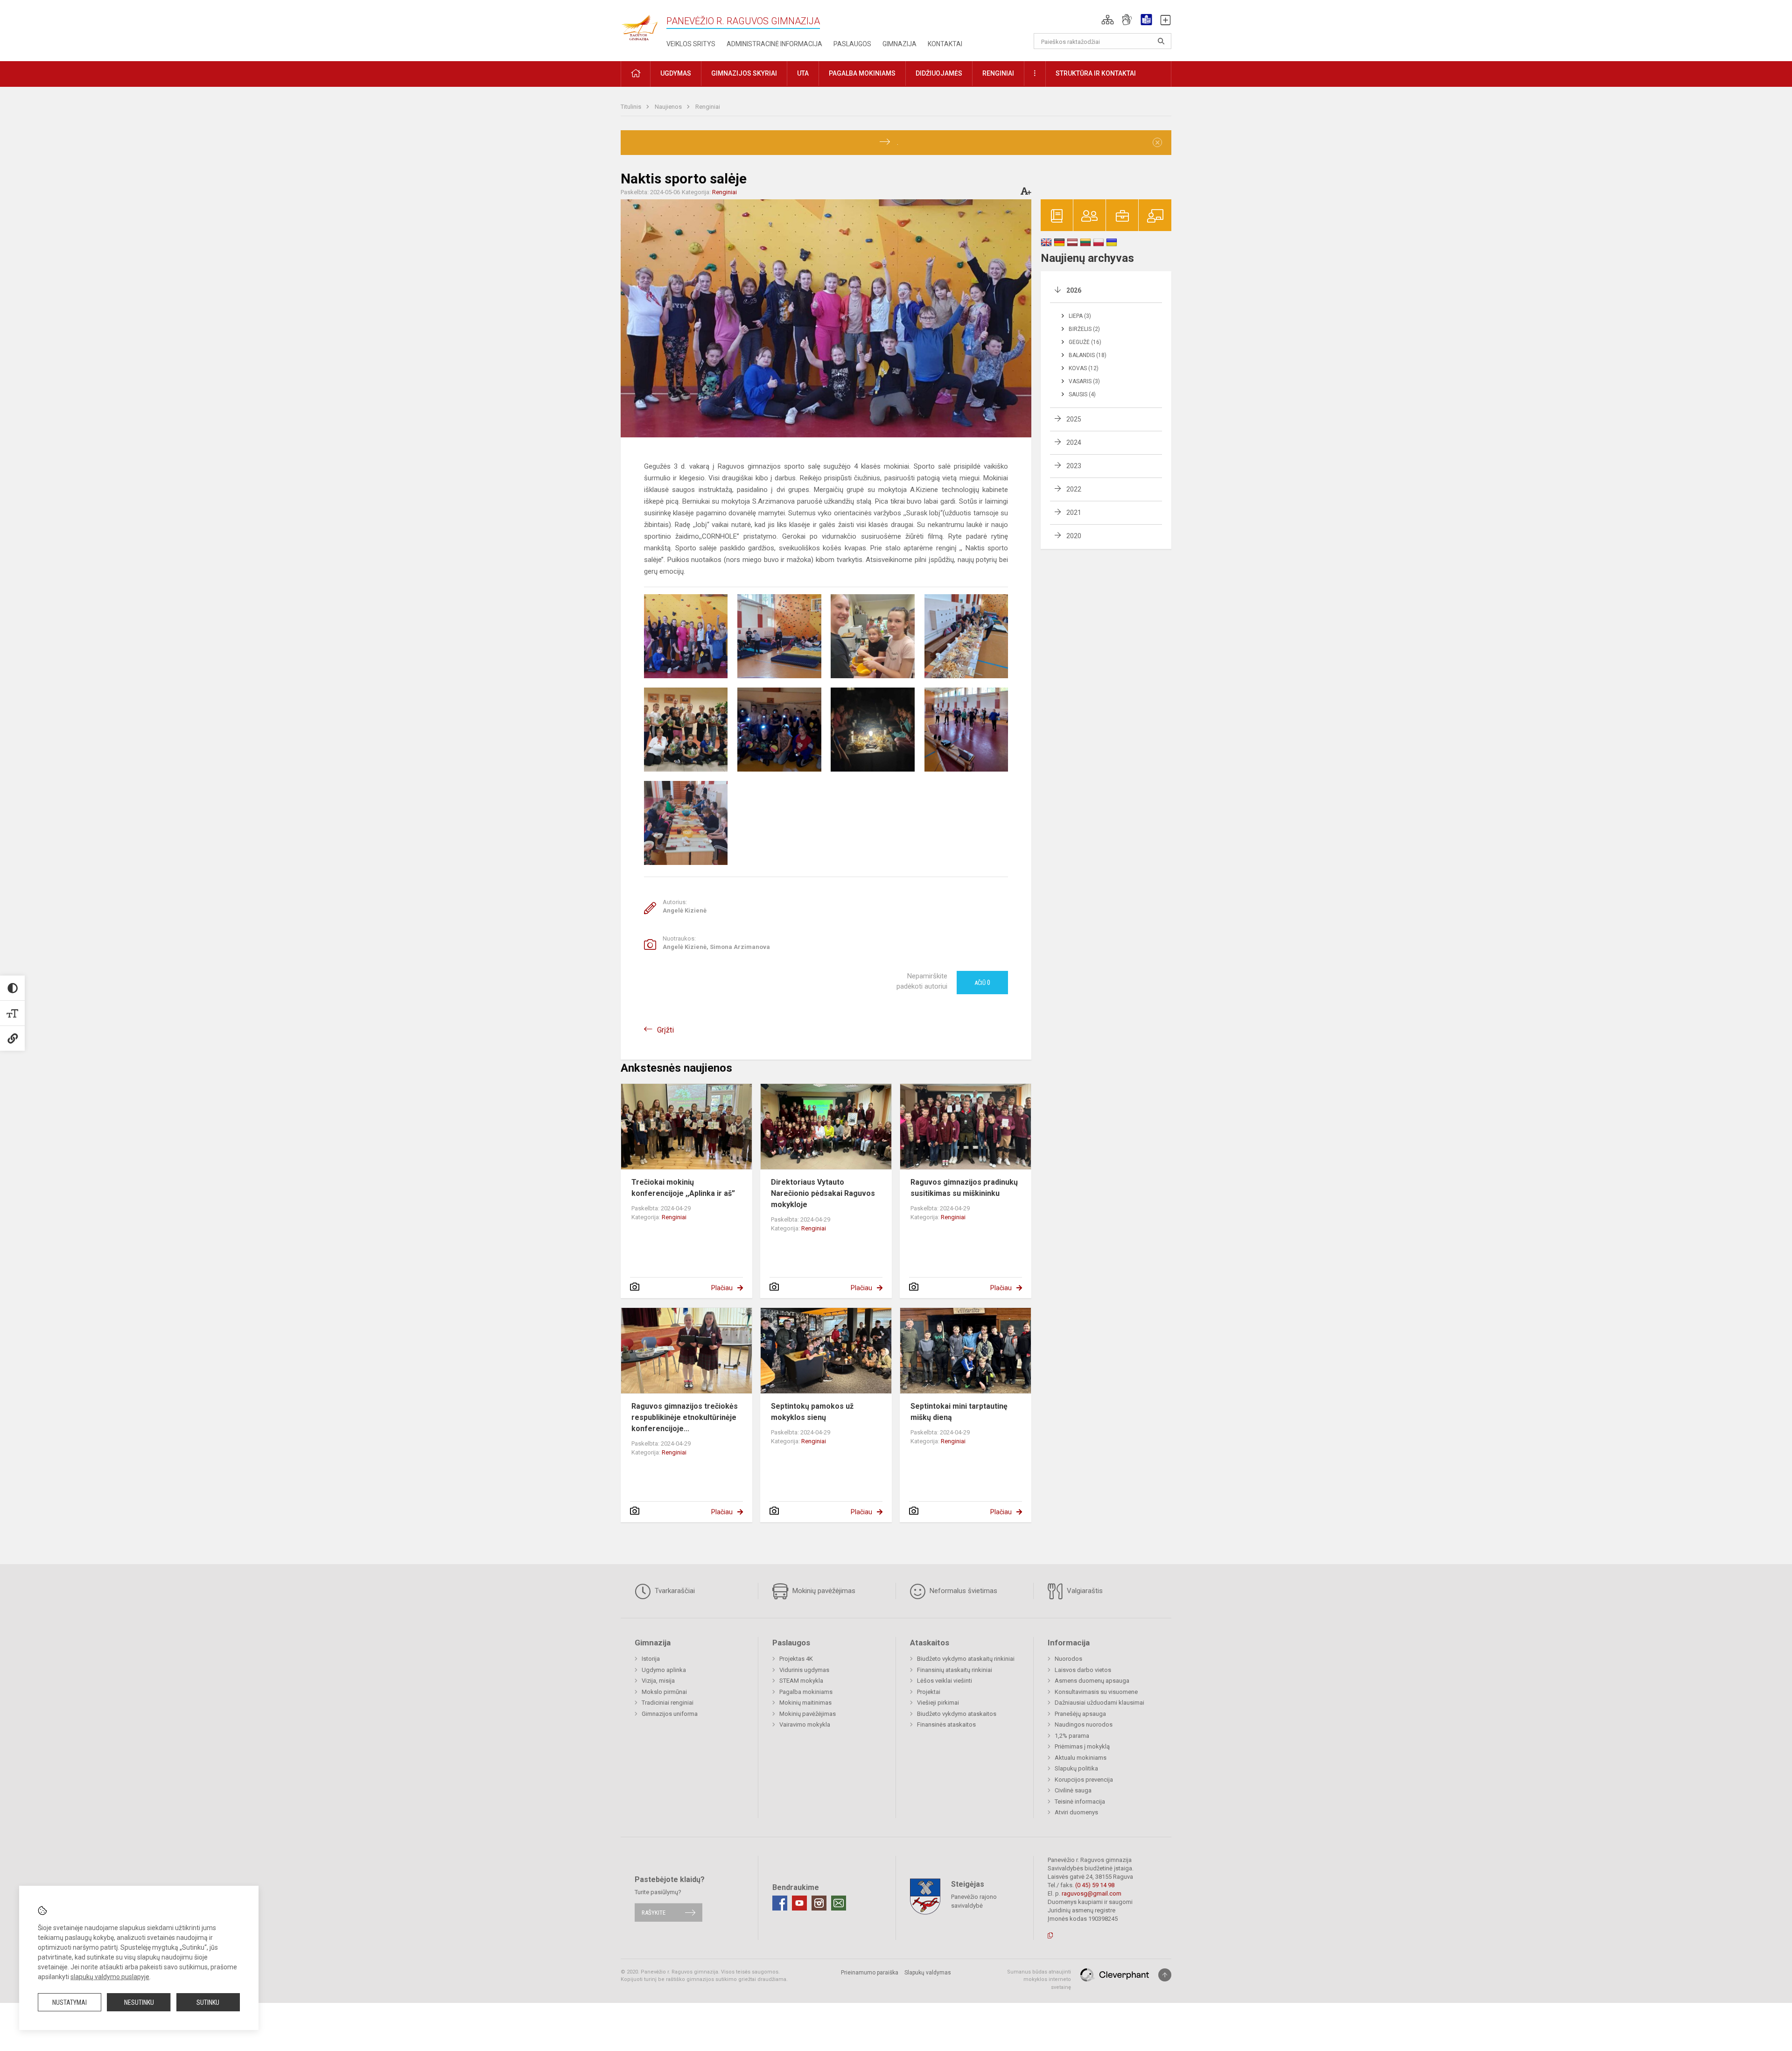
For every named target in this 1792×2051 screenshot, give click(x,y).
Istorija (651, 1659)
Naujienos (669, 107)
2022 (1074, 489)
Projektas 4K (796, 1659)
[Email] (839, 1903)
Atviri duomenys (1076, 1812)
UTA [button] (803, 73)
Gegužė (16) (1085, 342)
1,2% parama (1072, 1736)
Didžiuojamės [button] (939, 73)
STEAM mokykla (801, 1681)
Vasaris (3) (1084, 381)
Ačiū (982, 983)
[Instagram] (819, 1903)
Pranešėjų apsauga (1080, 1714)
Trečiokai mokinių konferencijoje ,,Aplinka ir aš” (683, 1188)
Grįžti (665, 1030)
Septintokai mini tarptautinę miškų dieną (959, 1412)
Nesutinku (139, 2002)
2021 (1074, 513)
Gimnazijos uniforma (670, 1714)
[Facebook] (780, 1903)
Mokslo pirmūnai (664, 1692)
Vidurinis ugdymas (804, 1670)
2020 (1074, 536)
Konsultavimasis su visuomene (1096, 1692)
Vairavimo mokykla (805, 1724)
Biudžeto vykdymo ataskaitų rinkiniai (966, 1659)
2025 (1074, 419)
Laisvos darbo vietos (1083, 1670)
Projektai (929, 1692)
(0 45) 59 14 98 (1095, 1885)
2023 (1074, 466)
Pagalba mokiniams (806, 1692)
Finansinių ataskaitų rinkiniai (955, 1670)
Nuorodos (1068, 1659)
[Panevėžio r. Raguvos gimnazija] (639, 25)
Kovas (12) (1084, 368)
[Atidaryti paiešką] (1161, 41)
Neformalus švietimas (962, 1591)
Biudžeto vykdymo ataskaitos (957, 1714)
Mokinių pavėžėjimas (823, 1591)
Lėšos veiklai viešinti (945, 1681)
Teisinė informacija (1080, 1802)
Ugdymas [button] (676, 73)
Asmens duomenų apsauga (1092, 1681)
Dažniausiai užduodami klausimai (1099, 1703)
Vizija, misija (658, 1681)
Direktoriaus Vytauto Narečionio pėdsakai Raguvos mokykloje (823, 1193)
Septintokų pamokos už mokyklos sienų (812, 1412)
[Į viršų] (1165, 1975)
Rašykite (654, 1913)
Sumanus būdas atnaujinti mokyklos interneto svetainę (1039, 1980)
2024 (1074, 443)
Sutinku (208, 2002)
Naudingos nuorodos (1084, 1724)
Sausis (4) (1082, 394)
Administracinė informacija (774, 44)
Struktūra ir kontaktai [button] (1096, 73)
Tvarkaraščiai (674, 1591)
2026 (1074, 290)
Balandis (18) (1088, 355)
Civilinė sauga (1073, 1790)
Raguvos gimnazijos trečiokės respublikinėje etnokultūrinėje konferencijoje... (685, 1417)
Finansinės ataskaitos (946, 1724)
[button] (1108, 20)
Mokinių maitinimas (805, 1703)
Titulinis (632, 107)
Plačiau (722, 1288)
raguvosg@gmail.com (1092, 1893)
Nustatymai (70, 2002)
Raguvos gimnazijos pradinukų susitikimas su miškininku (964, 1188)
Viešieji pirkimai (938, 1703)
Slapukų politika (1076, 1768)
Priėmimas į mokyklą (1082, 1746)
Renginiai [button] (998, 73)
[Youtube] (799, 1903)
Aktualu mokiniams (1081, 1758)
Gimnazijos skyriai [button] (744, 73)
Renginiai (708, 107)
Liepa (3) (1080, 316)
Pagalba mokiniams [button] (862, 73)
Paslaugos (852, 44)
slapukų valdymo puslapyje (110, 1977)
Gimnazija (899, 44)
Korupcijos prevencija (1084, 1780)
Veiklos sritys (691, 44)
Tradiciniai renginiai (668, 1703)
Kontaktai (945, 44)
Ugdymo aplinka (664, 1670)
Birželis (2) (1084, 329)
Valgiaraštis (1084, 1591)
